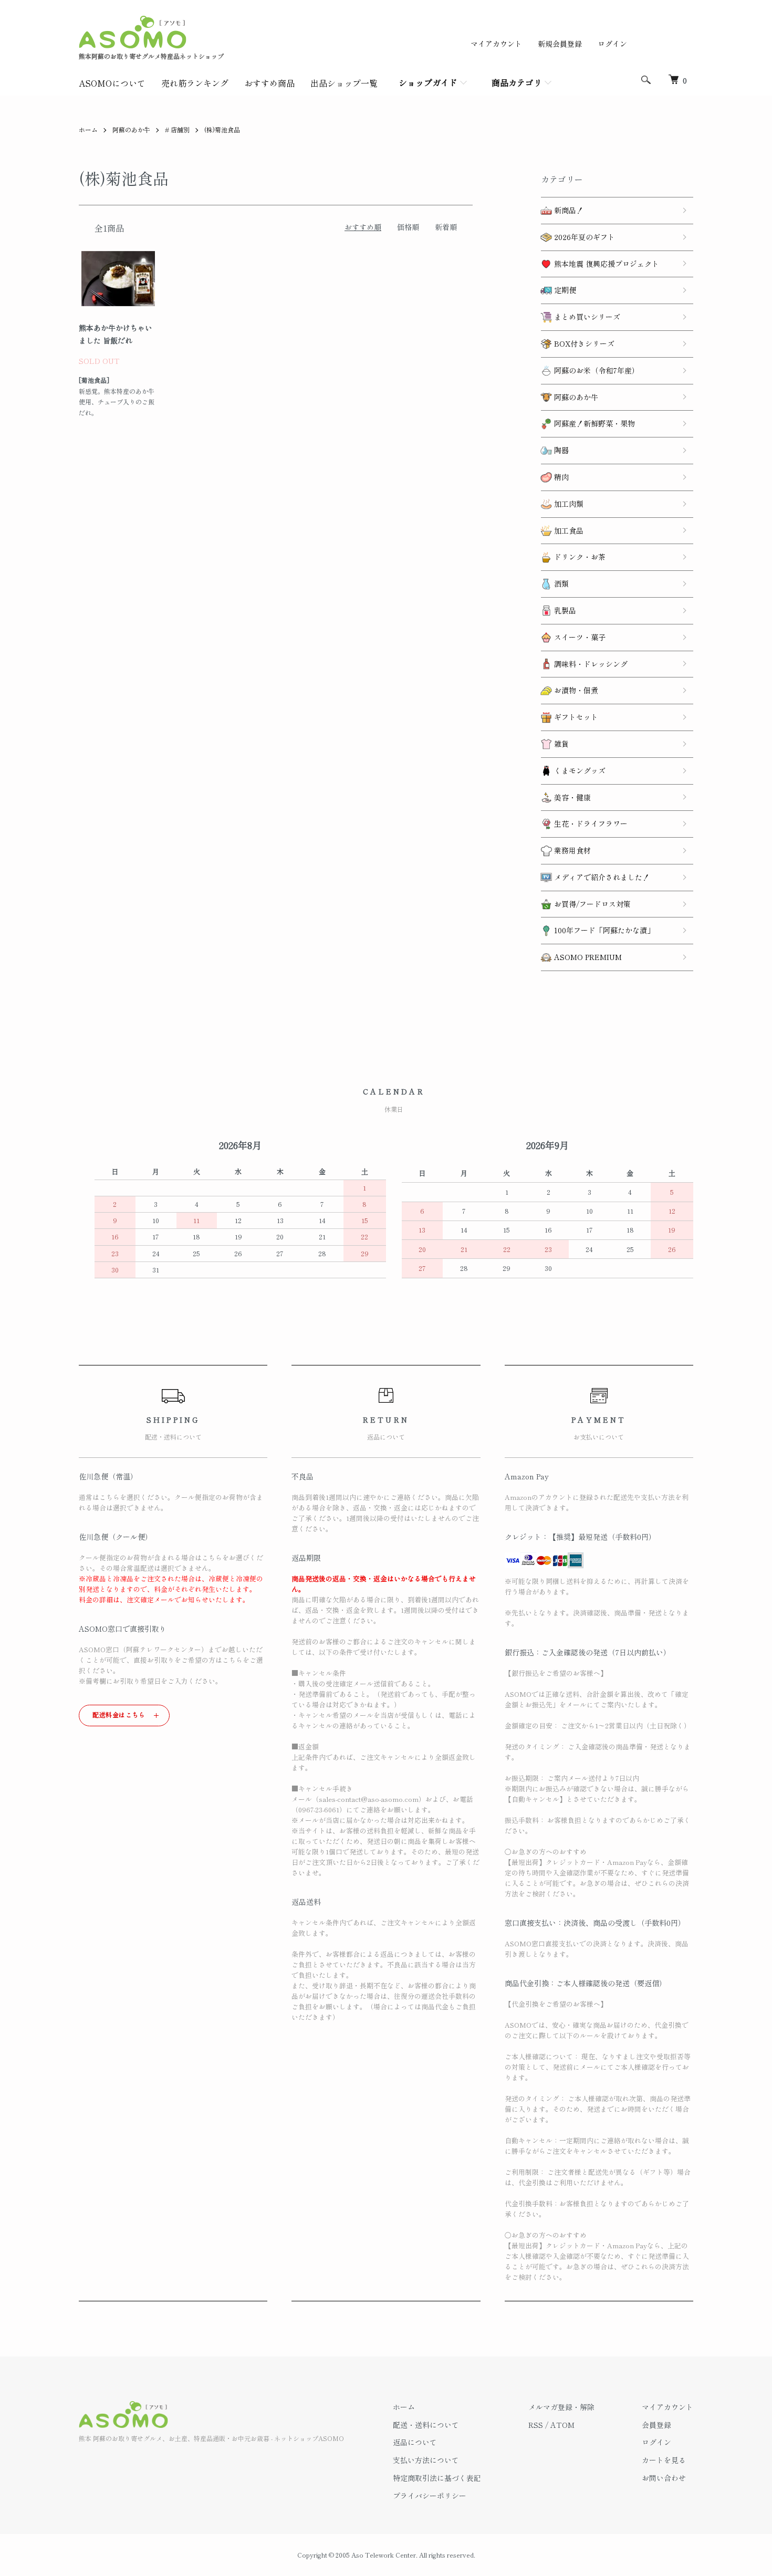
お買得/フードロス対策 (591, 904)
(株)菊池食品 (222, 129)
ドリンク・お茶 (579, 557)
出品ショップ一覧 (344, 83)
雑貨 (560, 744)
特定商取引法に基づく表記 (437, 2478)
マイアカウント (496, 44)
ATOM (562, 2425)
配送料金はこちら (119, 1714)
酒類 (560, 583)
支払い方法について (426, 2460)
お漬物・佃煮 (575, 690)
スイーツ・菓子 (579, 637)
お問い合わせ (664, 2478)
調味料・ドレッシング (590, 664)
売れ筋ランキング (195, 83)
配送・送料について (426, 2425)
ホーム (88, 129)
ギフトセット (575, 717)
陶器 (560, 450)
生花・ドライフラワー (590, 823)
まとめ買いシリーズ (586, 317)
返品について (415, 2442)
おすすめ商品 (269, 83)
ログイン (612, 44)
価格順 (408, 227)
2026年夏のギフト (583, 237)
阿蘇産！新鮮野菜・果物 (593, 423)
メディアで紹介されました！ (601, 877)
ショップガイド (428, 82)
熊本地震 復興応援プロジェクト (606, 264)
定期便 (564, 290)
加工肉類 (568, 504)
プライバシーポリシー (430, 2496)
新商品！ (568, 210)
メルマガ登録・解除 (561, 2407)
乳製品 (564, 610)
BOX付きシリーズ (583, 343)
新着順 (446, 227)
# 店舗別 (177, 129)
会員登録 (656, 2425)
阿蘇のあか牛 (131, 129)
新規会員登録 (560, 44)
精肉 (560, 477)
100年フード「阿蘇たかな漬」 (603, 930)
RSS (536, 2425)
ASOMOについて (112, 83)
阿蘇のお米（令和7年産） (596, 370)
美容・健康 (571, 797)
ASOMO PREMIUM (587, 957)
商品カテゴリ (517, 82)
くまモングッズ (579, 770)
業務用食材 (571, 850)
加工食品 (568, 530)
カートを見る (664, 2460)
